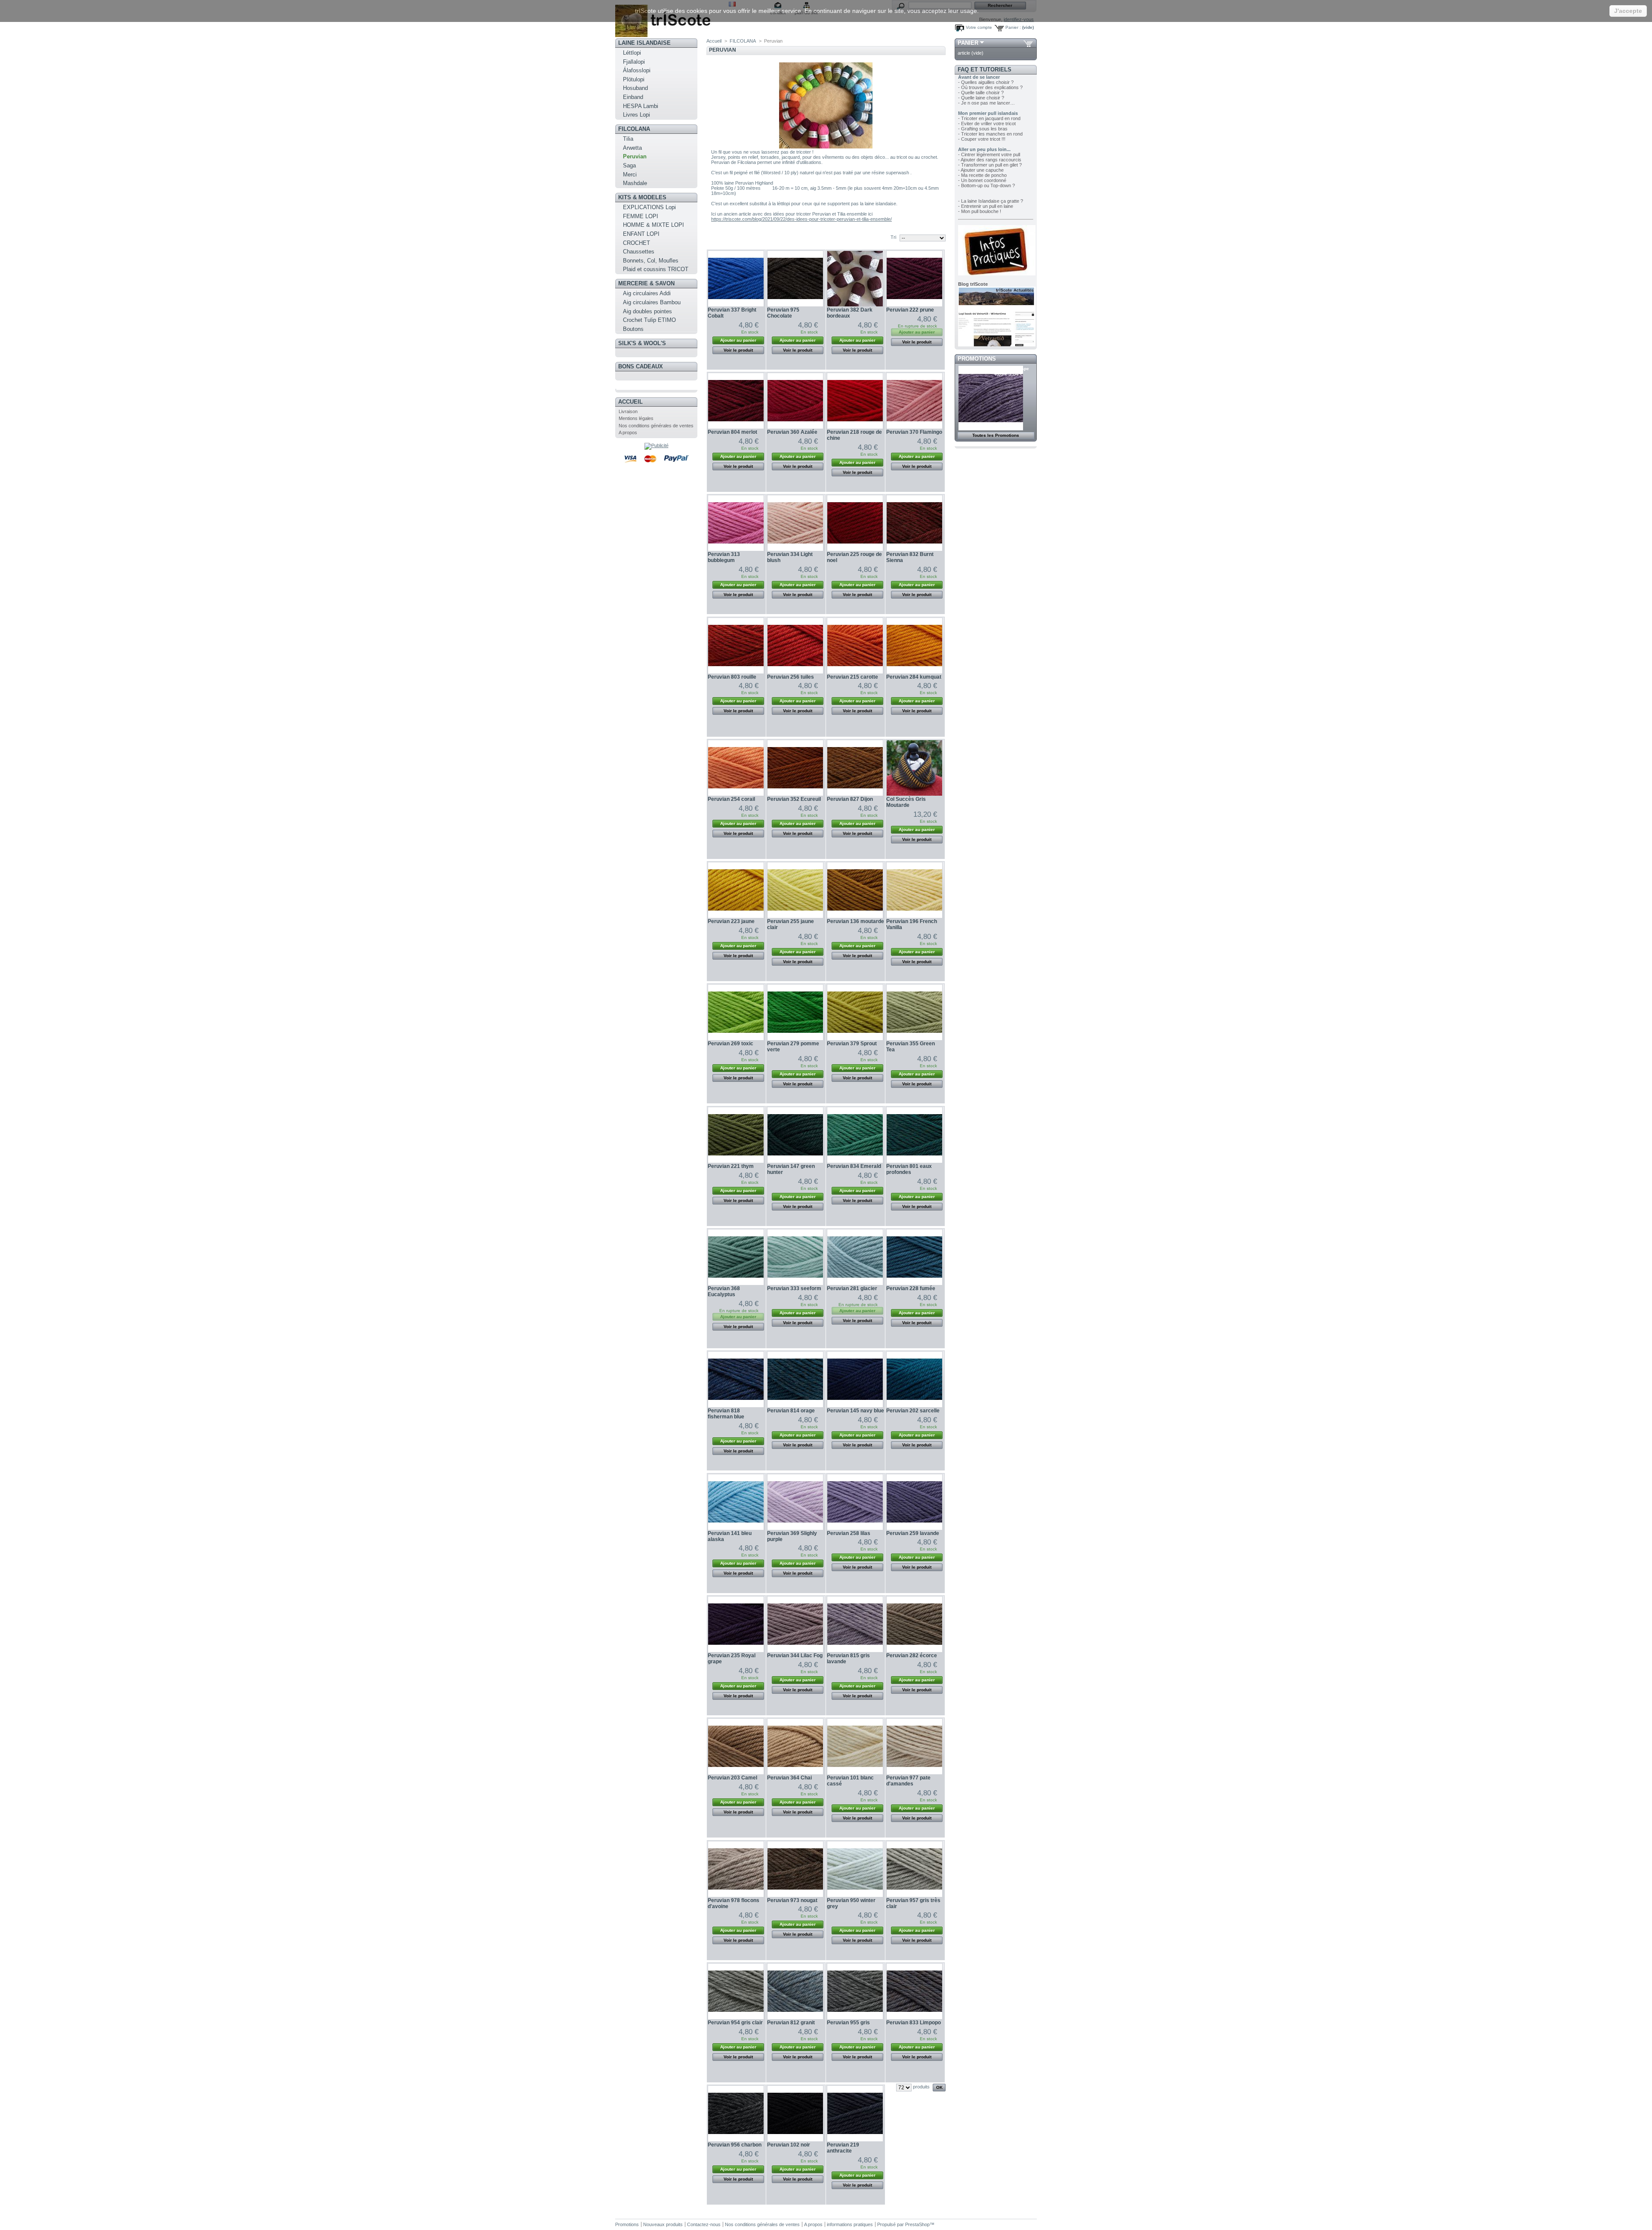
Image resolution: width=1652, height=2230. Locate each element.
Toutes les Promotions (996, 435)
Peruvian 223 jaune (731, 921)
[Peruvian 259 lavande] (914, 1502)
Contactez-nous (704, 2224)
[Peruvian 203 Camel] (736, 1747)
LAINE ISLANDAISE (644, 43)
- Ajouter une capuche (981, 170)
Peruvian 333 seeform (794, 1288)
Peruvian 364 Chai (789, 1778)
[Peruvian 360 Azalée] (795, 401)
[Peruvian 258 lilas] (855, 1502)
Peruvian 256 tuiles (791, 677)
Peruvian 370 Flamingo (914, 432)
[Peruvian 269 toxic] (736, 1012)
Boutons (633, 329)
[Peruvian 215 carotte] (855, 646)
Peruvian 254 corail (731, 799)
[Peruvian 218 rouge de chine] (855, 401)
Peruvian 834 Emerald (854, 1166)
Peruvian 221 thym (731, 1166)
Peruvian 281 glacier (852, 1288)
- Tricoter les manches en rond (990, 134)
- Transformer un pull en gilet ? (990, 165)
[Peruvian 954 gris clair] (736, 1991)
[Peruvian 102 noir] (795, 2114)
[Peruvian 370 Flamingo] (914, 401)
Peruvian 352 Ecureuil (794, 799)
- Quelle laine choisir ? (981, 98)
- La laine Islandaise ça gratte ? (991, 201)
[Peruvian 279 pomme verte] (795, 1012)
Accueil (630, 402)
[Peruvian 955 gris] (855, 1991)
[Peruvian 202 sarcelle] (914, 1379)
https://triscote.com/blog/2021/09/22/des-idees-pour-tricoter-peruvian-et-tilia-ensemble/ (801, 219)
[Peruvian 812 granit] (795, 1991)
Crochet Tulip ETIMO (649, 320)
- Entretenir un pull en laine (986, 206)
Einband (633, 97)
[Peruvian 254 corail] (736, 768)
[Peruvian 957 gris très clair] (914, 1869)
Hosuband (635, 88)
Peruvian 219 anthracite (843, 2148)
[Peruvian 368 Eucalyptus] (736, 1257)
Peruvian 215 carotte (852, 677)
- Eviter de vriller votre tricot (987, 124)
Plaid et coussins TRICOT (656, 269)
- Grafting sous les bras (983, 129)
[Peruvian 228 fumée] (914, 1257)
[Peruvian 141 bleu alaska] (736, 1502)
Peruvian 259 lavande (913, 1533)
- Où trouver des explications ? (990, 87)
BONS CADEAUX (641, 366)
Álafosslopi (637, 70)
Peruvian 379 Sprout (852, 1044)
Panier (968, 43)
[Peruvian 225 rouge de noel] (855, 523)
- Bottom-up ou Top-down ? (986, 185)
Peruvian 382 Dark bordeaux (850, 313)
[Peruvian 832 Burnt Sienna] (914, 523)
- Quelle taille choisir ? (981, 93)
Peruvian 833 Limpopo (914, 2023)
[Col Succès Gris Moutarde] (914, 768)
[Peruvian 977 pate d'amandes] (914, 1747)
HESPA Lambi (641, 106)
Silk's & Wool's (642, 343)
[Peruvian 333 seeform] (795, 1257)
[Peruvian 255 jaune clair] (795, 890)
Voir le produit (738, 350)
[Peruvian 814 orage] (795, 1379)
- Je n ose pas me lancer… (986, 103)
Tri (893, 237)
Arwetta (632, 148)
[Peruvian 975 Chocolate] (795, 279)
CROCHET (636, 243)
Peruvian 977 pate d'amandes (908, 1781)
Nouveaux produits (663, 2224)
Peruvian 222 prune (910, 310)
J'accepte (1628, 11)
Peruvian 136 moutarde (855, 921)
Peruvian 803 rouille (732, 677)
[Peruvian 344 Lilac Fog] (795, 1624)
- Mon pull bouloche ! (980, 211)
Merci (630, 175)
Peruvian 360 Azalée (792, 432)
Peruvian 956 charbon (735, 2145)
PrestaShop (917, 2224)
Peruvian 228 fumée (911, 1288)
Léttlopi (632, 53)
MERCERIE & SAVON (646, 283)
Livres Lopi (636, 115)
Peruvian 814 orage (791, 1411)
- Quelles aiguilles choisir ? (986, 82)
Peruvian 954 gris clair (735, 2023)
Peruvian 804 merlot (732, 432)
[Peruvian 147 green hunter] (795, 1135)
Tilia (628, 139)
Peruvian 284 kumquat (914, 677)
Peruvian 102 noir (789, 2145)
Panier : (1013, 27)
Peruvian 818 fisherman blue (726, 1414)
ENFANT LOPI (641, 234)
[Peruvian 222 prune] (914, 279)
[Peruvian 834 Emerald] (855, 1135)
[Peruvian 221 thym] (736, 1135)
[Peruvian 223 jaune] (736, 890)
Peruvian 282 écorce (912, 1656)
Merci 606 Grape (1012, 369)
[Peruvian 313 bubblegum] (736, 523)
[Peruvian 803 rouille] (736, 646)
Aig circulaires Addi (647, 293)
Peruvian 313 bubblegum (724, 557)
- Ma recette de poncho (982, 175)
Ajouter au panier (738, 340)
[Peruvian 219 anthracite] (855, 2114)
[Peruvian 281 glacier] (855, 1257)
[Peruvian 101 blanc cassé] (855, 1747)
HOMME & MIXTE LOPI (653, 225)
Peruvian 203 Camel (732, 1778)
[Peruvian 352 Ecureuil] (795, 768)
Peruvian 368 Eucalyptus (724, 1291)
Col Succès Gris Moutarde (906, 802)
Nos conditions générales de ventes (656, 426)
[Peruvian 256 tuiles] (795, 646)
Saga (629, 165)
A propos (628, 432)
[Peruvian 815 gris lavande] (855, 1624)
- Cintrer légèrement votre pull (989, 154)
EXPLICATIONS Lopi (649, 207)
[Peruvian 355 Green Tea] (914, 1012)
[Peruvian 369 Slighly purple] (795, 1502)
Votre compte (979, 27)
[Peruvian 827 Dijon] (855, 768)
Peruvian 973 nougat (792, 1900)
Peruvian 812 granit (791, 2023)
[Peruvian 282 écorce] (914, 1624)
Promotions (977, 359)
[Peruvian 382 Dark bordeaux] (855, 279)
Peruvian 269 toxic (730, 1044)
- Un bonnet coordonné (982, 180)
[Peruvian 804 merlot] (736, 401)
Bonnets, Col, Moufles (651, 261)
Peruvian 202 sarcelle (913, 1411)
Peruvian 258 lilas (849, 1533)
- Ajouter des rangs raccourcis (990, 160)
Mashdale (635, 183)
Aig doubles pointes (647, 311)
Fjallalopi (634, 62)
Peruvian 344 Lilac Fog (795, 1656)
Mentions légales (636, 418)
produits (921, 2087)
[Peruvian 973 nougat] (795, 1869)
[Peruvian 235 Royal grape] (736, 1624)
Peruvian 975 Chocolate (783, 313)
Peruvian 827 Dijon (850, 799)
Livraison (628, 411)
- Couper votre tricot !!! (982, 139)
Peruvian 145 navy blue (855, 1411)
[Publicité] (656, 445)
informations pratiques (850, 2224)
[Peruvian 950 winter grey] (855, 1869)
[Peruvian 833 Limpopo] (914, 1991)
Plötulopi (634, 79)
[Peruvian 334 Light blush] (795, 523)
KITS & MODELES (642, 197)
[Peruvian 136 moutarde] (855, 890)
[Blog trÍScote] (997, 345)
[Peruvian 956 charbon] (736, 2114)
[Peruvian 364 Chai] (795, 1747)
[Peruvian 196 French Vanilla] (914, 890)
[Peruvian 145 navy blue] (855, 1379)
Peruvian (635, 156)
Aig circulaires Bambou (652, 302)
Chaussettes (639, 252)
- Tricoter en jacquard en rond (989, 118)
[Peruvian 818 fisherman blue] (736, 1379)
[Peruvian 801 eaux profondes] (914, 1135)
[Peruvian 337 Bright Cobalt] (736, 279)
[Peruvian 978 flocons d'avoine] (736, 1869)
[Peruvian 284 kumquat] (914, 646)
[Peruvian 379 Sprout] (855, 1012)
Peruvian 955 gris (848, 2023)
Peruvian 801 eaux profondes (909, 1169)
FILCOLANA (634, 129)
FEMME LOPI (641, 216)
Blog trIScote (973, 284)
